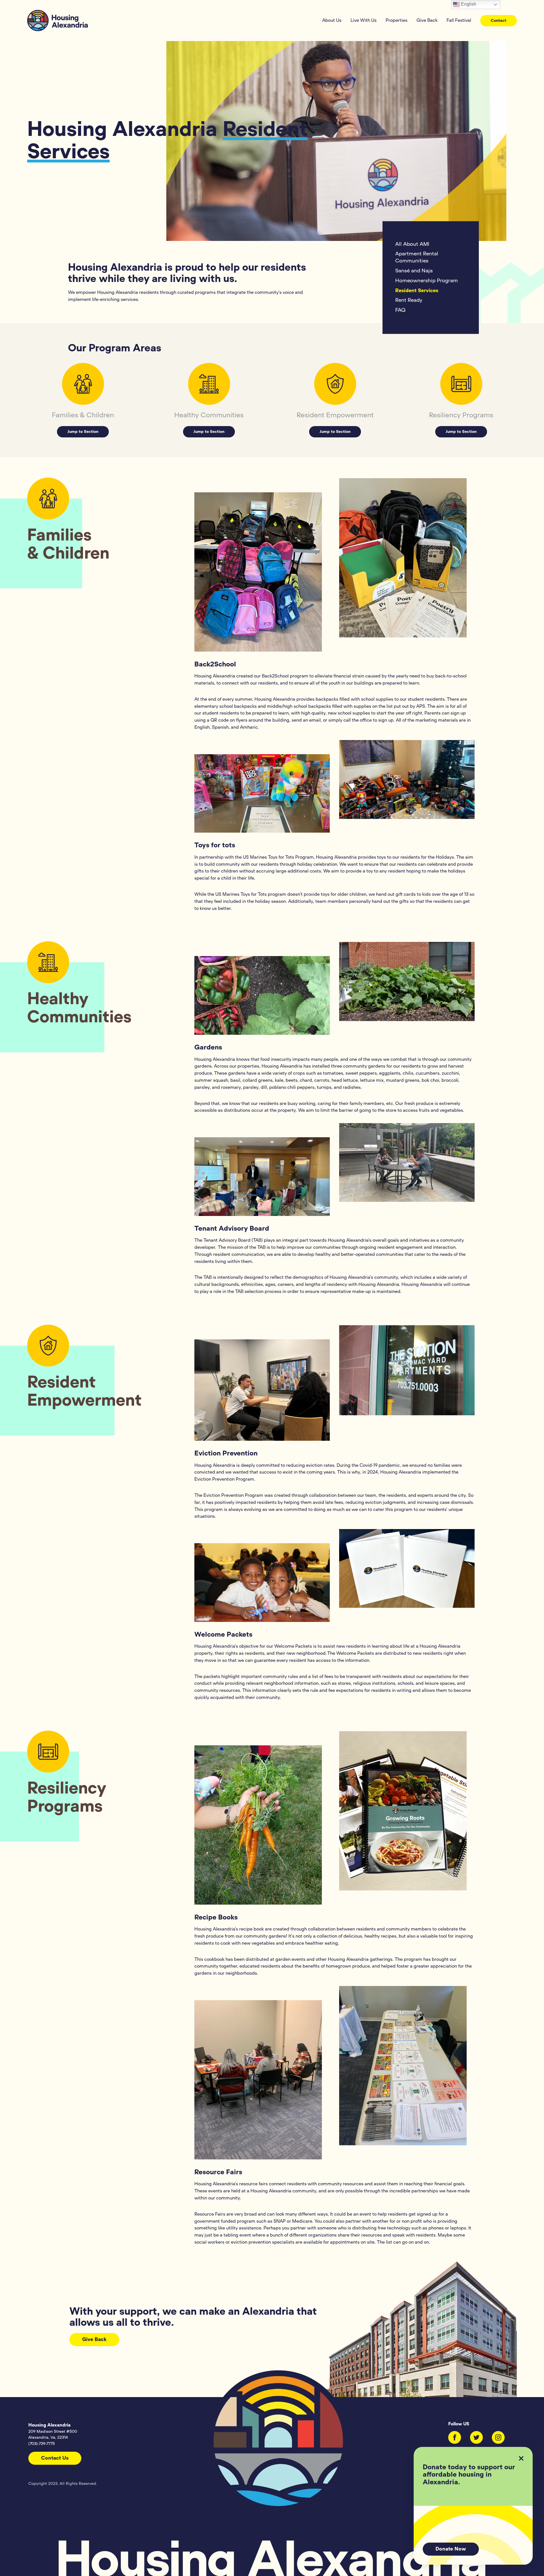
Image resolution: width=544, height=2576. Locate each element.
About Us (332, 20)
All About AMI (412, 244)
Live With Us (364, 20)
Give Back (427, 20)
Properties (397, 20)
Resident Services (417, 291)
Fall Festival (459, 20)
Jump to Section (83, 432)
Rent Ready (409, 301)
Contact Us (55, 2458)
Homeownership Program (427, 281)
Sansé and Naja (414, 271)
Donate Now (451, 2549)
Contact (499, 21)
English (468, 4)
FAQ (400, 311)
